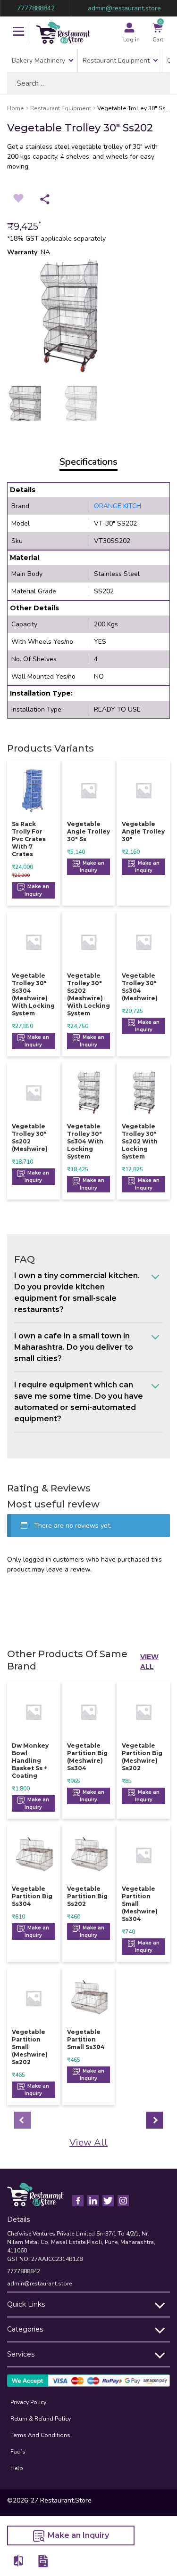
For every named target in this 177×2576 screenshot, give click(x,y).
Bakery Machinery (38, 61)
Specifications (88, 462)
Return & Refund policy (41, 2419)
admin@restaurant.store (124, 8)
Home (16, 108)
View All (149, 1662)
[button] (18, 32)
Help (17, 2468)
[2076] (19, 2561)
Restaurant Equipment (116, 61)
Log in (131, 40)
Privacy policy (28, 2402)
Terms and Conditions (40, 2435)
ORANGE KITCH (118, 506)
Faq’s (18, 2452)
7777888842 (36, 8)
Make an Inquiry (37, 890)
